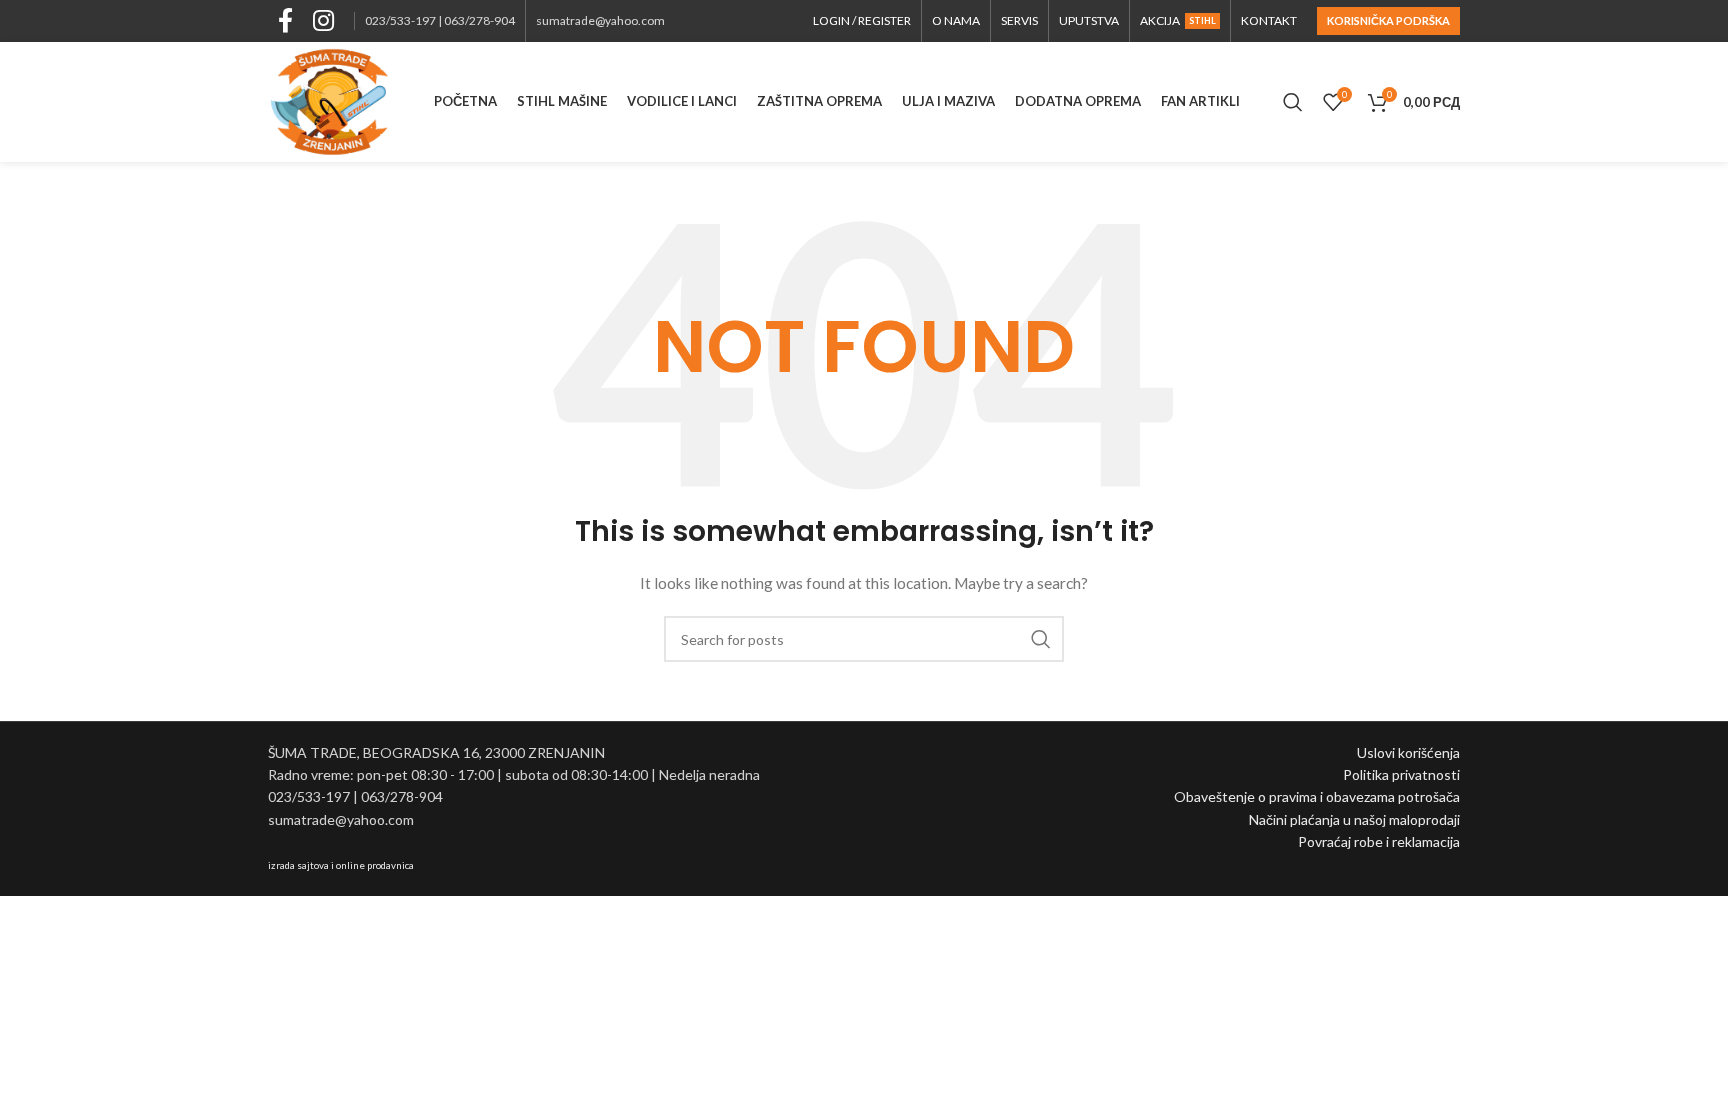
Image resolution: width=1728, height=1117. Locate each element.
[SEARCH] (1041, 639)
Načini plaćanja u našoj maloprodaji (1354, 819)
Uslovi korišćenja (1408, 752)
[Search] (1293, 102)
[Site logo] (329, 100)
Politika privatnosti (1401, 774)
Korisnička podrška (1388, 20)
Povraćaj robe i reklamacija (1379, 841)
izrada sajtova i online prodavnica (341, 865)
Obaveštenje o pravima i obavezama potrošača (1317, 796)
